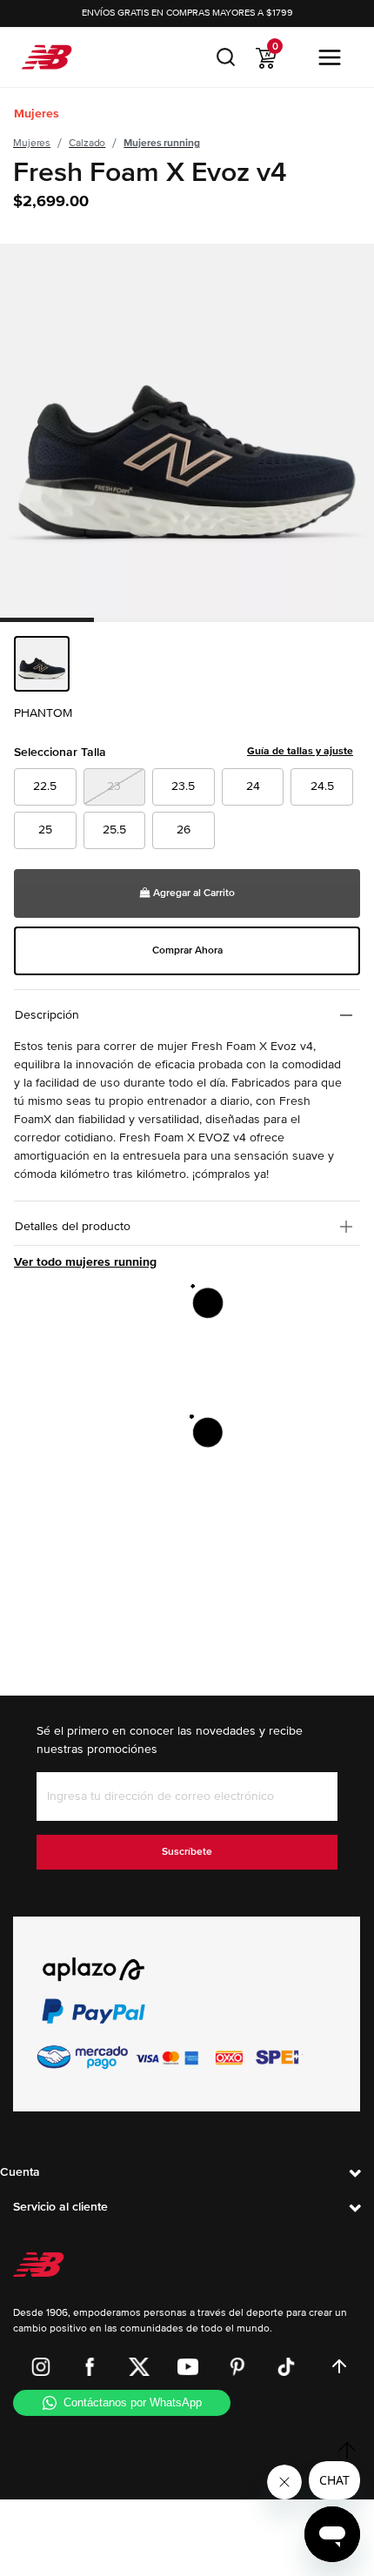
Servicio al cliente (60, 2207)
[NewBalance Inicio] (47, 57)
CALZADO (87, 143)
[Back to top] (339, 2366)
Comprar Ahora (187, 950)
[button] (226, 57)
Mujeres (37, 114)
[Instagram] (41, 2366)
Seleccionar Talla (184, 752)
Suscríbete (187, 1852)
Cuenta (20, 2172)
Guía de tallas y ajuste (300, 751)
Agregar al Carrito (193, 893)
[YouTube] (188, 2366)
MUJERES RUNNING (161, 143)
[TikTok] (286, 2366)
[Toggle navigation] (330, 57)
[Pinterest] (237, 2366)
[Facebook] (90, 2366)
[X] (139, 2366)
